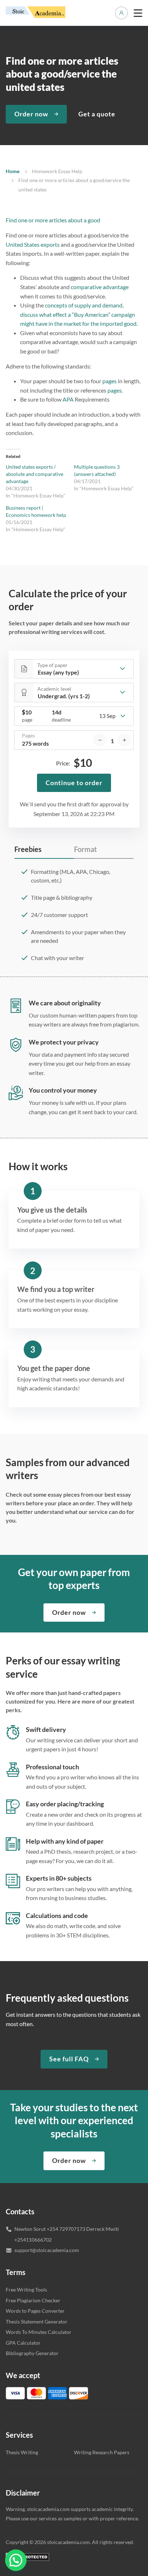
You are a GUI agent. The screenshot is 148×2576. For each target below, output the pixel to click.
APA (68, 399)
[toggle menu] (138, 13)
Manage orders (121, 13)
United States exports (33, 244)
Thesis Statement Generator (37, 2322)
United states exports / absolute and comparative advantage (34, 474)
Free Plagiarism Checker (33, 2300)
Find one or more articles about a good (53, 220)
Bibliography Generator (32, 2353)
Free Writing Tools (26, 2290)
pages (110, 381)
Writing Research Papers (102, 2452)
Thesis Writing (22, 2452)
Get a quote (97, 114)
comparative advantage (100, 287)
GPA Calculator (23, 2343)
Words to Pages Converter (35, 2311)
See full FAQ (69, 2059)
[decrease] (100, 740)
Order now (31, 114)
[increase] (124, 740)
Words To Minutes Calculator (39, 2332)
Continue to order (74, 783)
